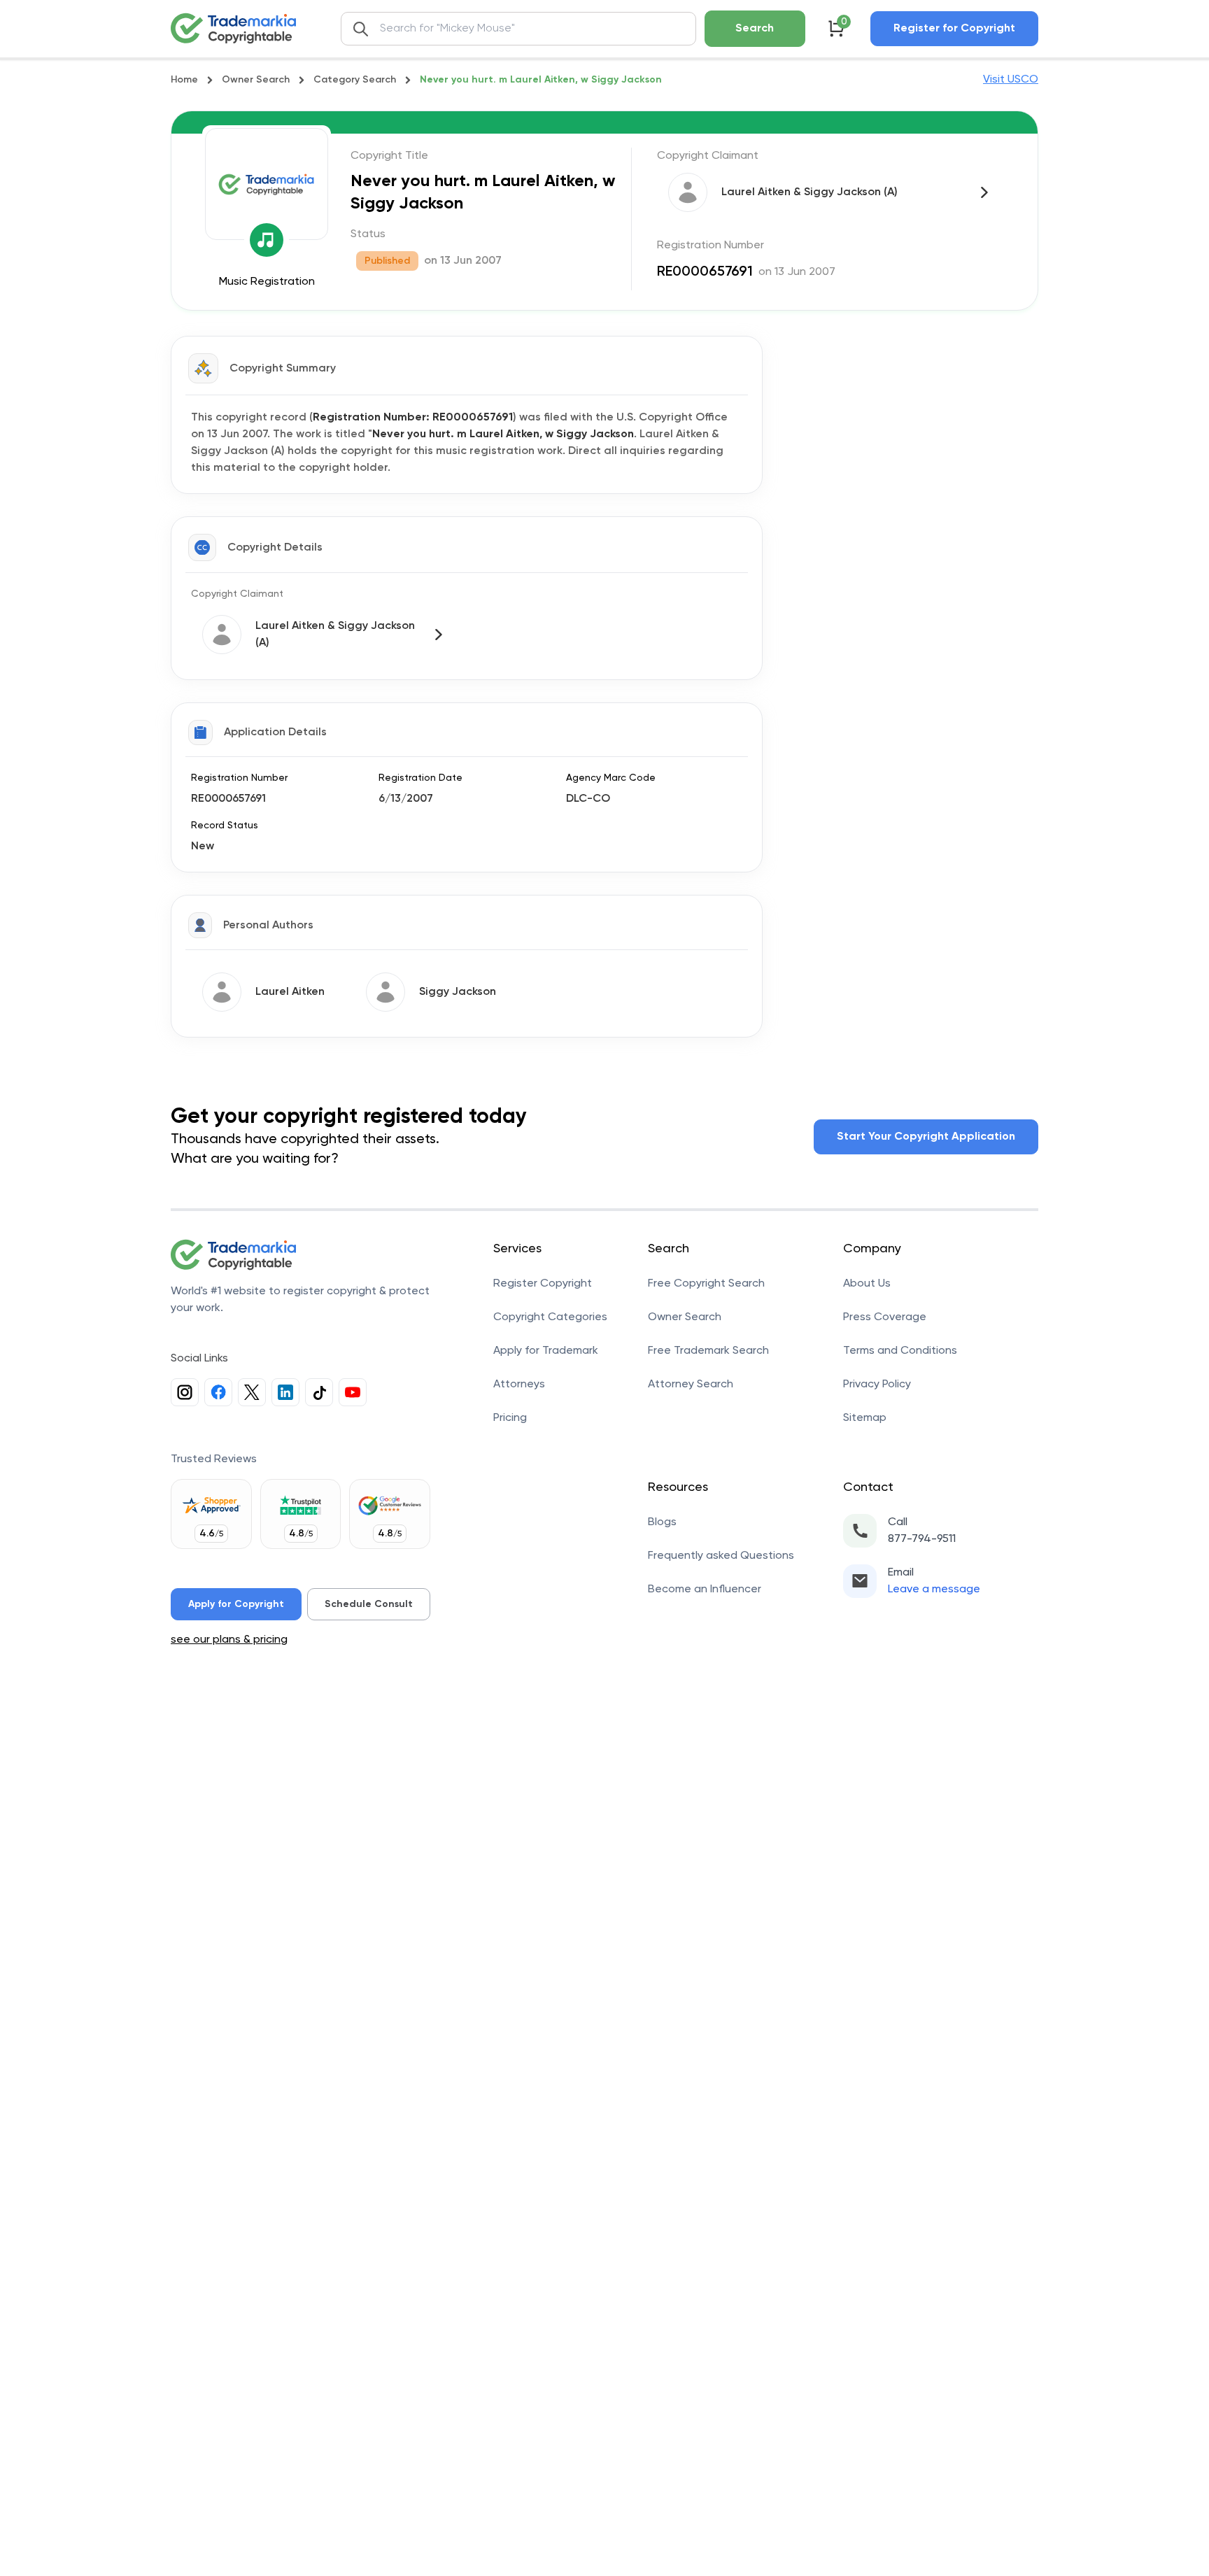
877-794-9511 (922, 1539)
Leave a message (934, 1590)
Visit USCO (1011, 80)
